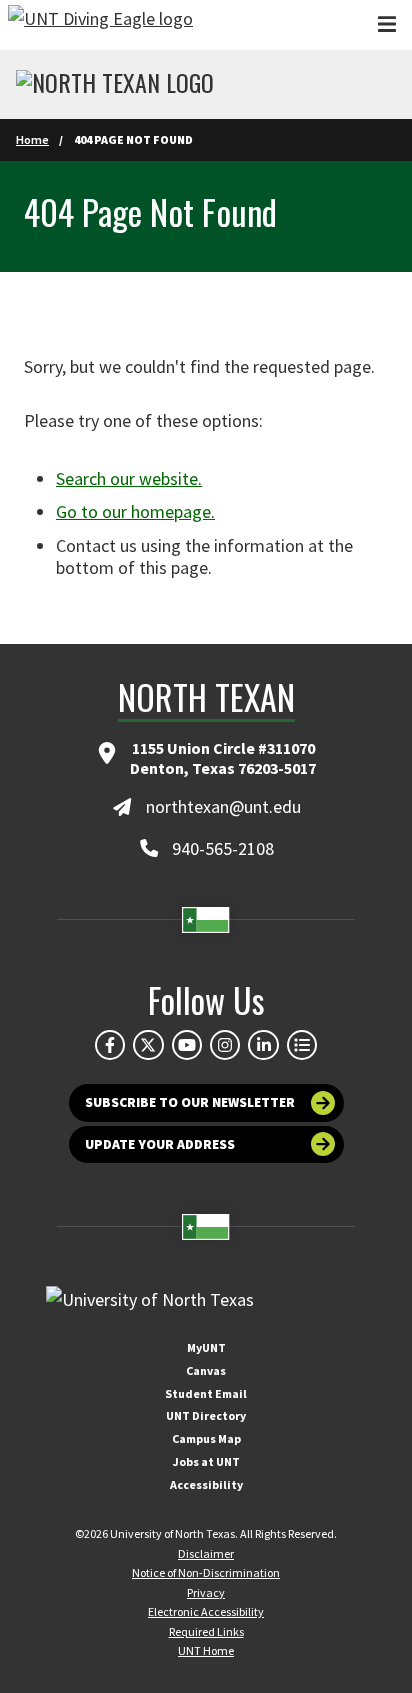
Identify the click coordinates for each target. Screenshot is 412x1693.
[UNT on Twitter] (148, 1045)
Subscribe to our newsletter (190, 1102)
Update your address (160, 1144)
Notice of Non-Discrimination (206, 1572)
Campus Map (206, 1438)
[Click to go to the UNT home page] (100, 25)
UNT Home (206, 1650)
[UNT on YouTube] (187, 1045)
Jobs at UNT (206, 1461)
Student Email (206, 1393)
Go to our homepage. (135, 511)
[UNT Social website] (302, 1045)
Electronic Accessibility (206, 1611)
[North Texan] (115, 85)
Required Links (206, 1631)
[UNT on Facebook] (110, 1045)
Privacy (206, 1592)
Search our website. (129, 478)
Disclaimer (206, 1553)
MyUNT (206, 1347)
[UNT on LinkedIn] (263, 1045)
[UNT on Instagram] (225, 1045)
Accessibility (206, 1484)
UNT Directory (206, 1415)
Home (32, 139)
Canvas (206, 1370)
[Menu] (387, 24)
